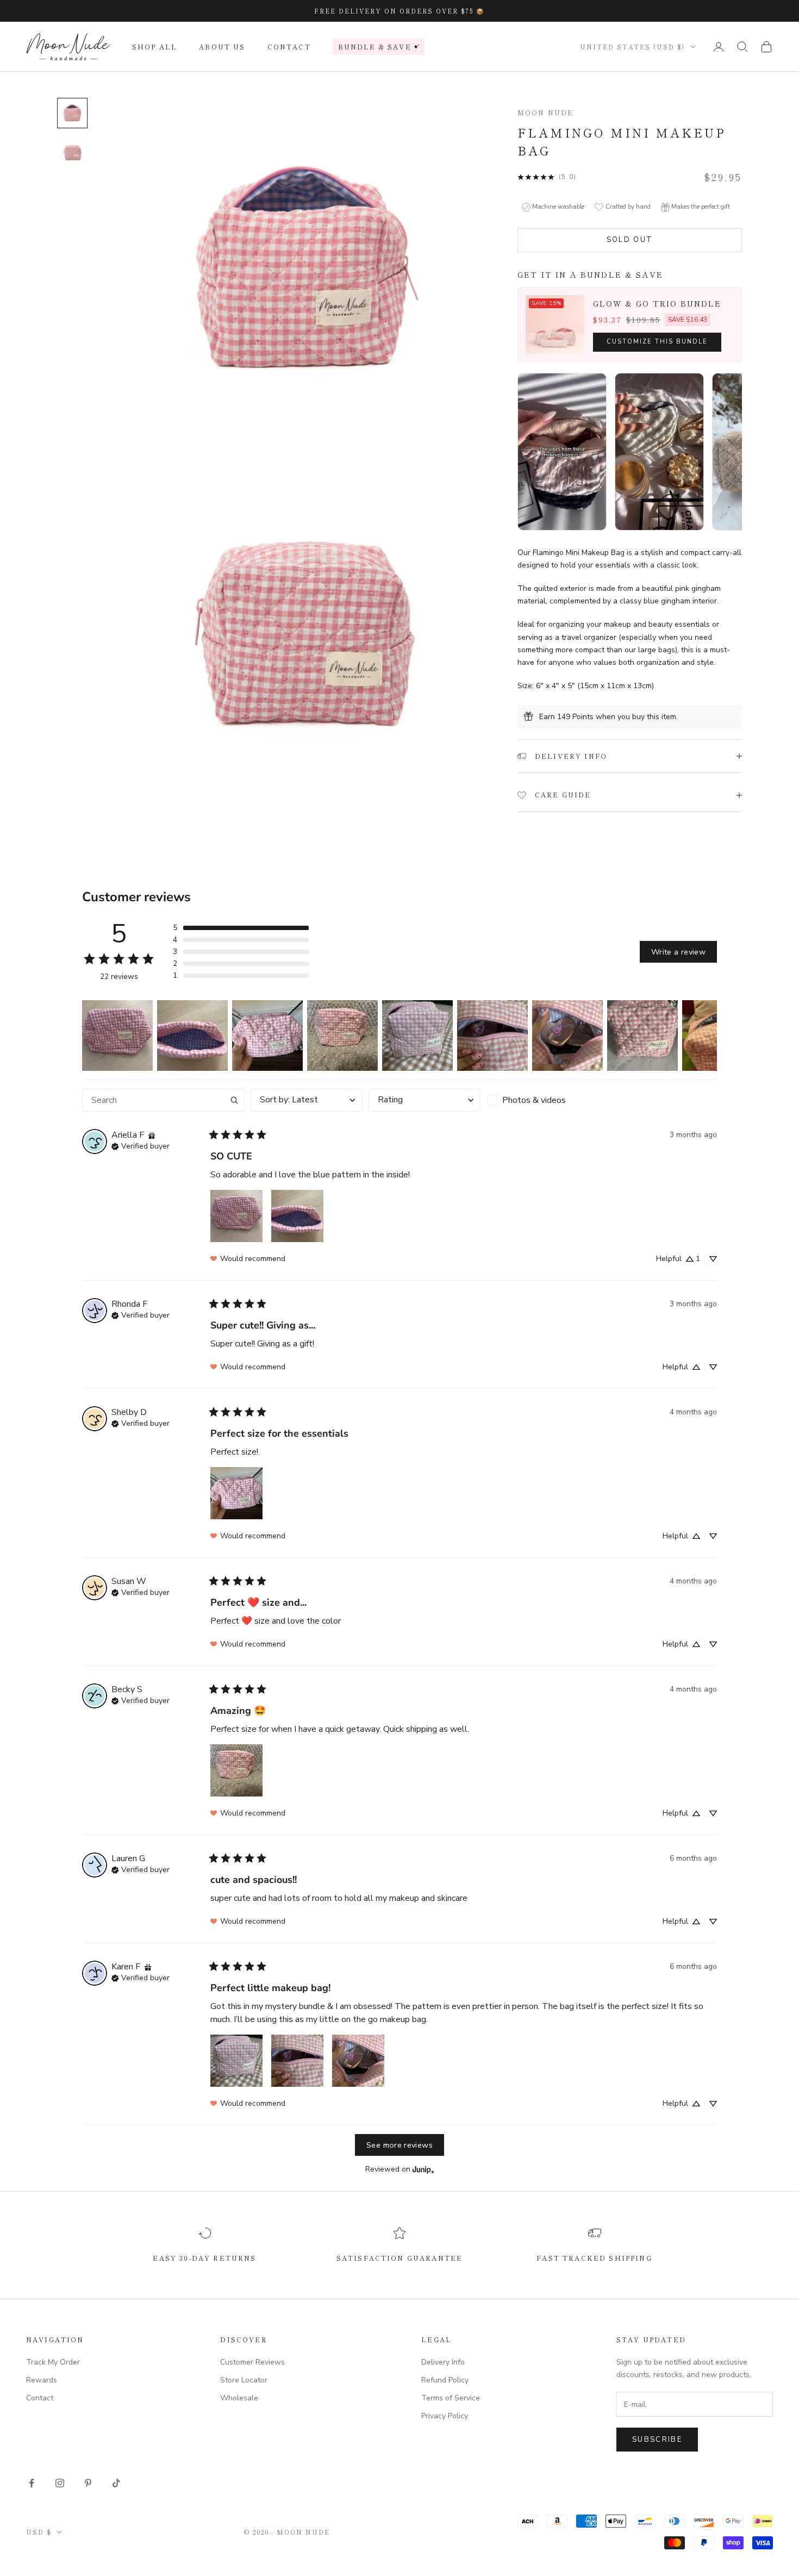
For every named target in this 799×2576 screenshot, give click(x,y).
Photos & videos (534, 1100)
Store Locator (244, 2380)
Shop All (155, 46)
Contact (289, 46)
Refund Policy (445, 2380)
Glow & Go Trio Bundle (657, 303)
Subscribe (657, 2440)
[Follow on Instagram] (60, 2483)
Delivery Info (443, 2362)
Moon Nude (545, 112)
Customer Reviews (252, 2362)
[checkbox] (543, 1100)
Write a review (678, 952)
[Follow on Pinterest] (88, 2483)
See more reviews (399, 2145)
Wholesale (239, 2398)
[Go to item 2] (72, 152)
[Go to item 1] (72, 113)
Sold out (630, 240)
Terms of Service (451, 2398)
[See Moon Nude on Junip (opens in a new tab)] (423, 2169)
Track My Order (53, 2362)
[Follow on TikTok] (116, 2483)
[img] (152, 1135)
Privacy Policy (445, 2416)
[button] (241, 928)
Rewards (42, 2380)
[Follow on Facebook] (32, 2483)
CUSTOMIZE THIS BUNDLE (657, 342)
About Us (222, 46)
